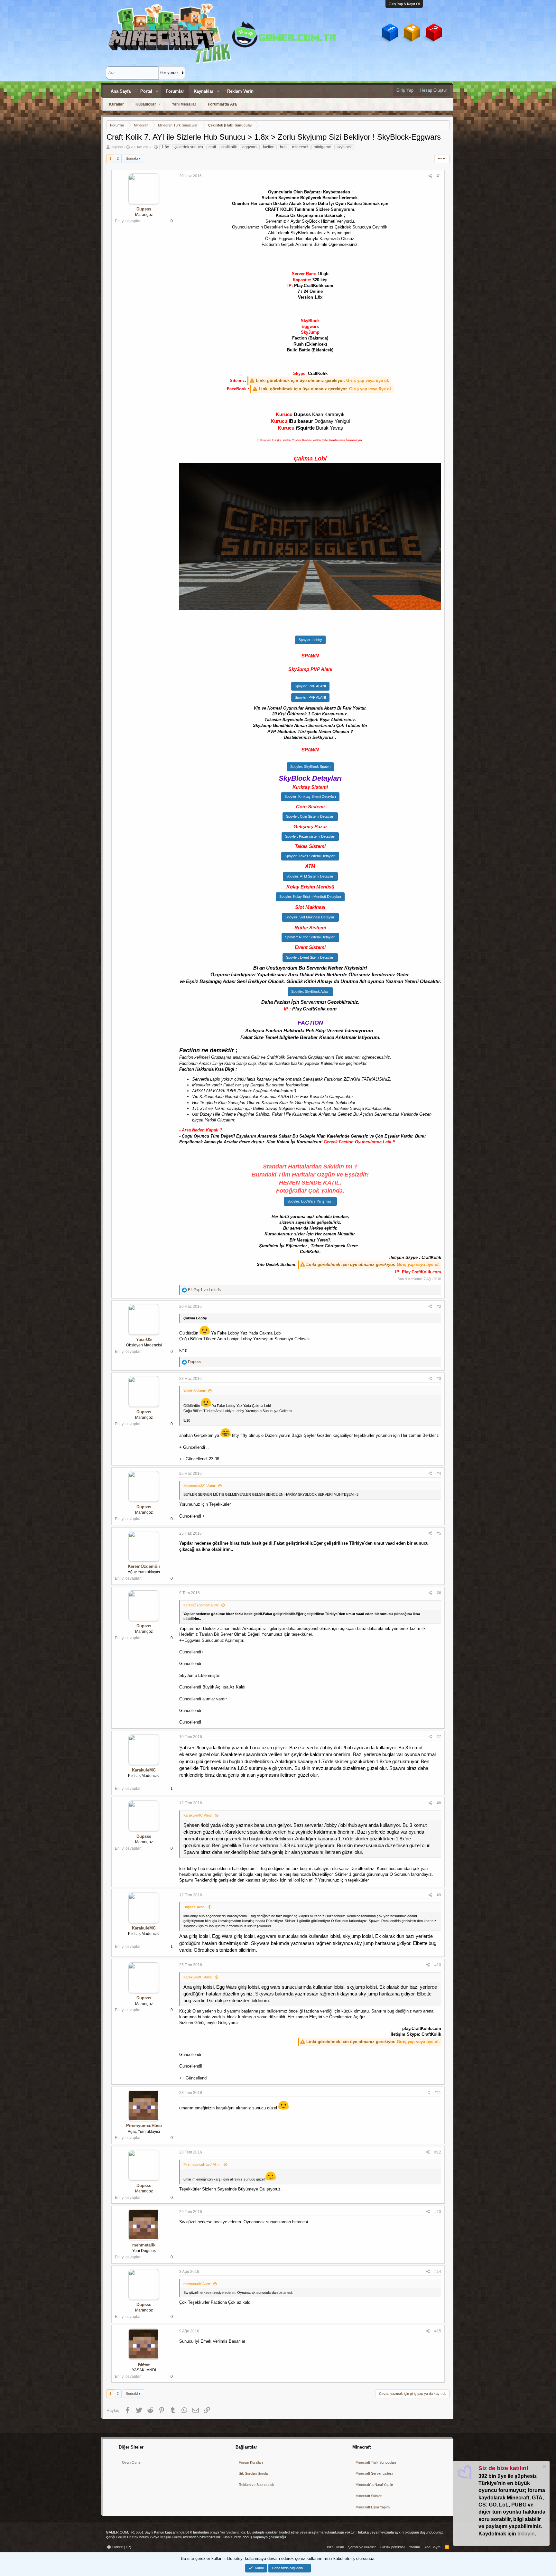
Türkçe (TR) (121, 2547)
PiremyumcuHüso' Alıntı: (202, 2164)
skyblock (344, 147)
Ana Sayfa (121, 91)
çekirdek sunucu (189, 147)
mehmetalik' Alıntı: (197, 2284)
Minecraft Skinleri (369, 2496)
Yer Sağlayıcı (230, 2532)
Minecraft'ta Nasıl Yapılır (374, 2485)
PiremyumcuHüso (144, 2126)
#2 (439, 1307)
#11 (438, 2093)
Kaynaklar (204, 91)
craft (212, 147)
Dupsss (117, 147)
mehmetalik (144, 2245)
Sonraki (132, 158)
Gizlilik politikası (393, 2547)
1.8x (165, 147)
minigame (322, 147)
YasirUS (144, 1339)
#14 (438, 2272)
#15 (438, 2331)
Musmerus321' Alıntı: (200, 1486)
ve (204, 1290)
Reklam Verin (240, 91)
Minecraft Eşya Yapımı (373, 2507)
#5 (439, 1533)
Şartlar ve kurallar (362, 2547)
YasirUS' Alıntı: (195, 1391)
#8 (439, 1803)
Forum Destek (127, 2537)
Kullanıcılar (146, 104)
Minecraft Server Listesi (374, 2473)
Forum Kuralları (251, 2462)
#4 (439, 1474)
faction (269, 147)
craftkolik (229, 147)
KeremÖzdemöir (144, 1566)
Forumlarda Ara (222, 104)
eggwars (250, 147)
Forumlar (175, 91)
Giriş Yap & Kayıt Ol (404, 4)
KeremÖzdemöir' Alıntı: (201, 1605)
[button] (157, 91)
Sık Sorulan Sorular (254, 2473)
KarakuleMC (144, 1770)
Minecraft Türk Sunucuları (376, 2462)
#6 (439, 1593)
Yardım (414, 2547)
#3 (439, 1379)
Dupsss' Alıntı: (195, 1907)
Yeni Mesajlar (184, 104)
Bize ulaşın (335, 2547)
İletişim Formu (171, 2537)
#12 (438, 2152)
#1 (439, 176)
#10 (438, 1965)
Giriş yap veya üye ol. (368, 381)
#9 (439, 1895)
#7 (439, 1737)
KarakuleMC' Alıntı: (198, 1815)
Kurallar (116, 104)
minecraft (300, 147)
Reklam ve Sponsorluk (256, 2485)
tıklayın (526, 2534)
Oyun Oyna (131, 2462)
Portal (146, 91)
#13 (438, 2212)
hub (283, 147)
